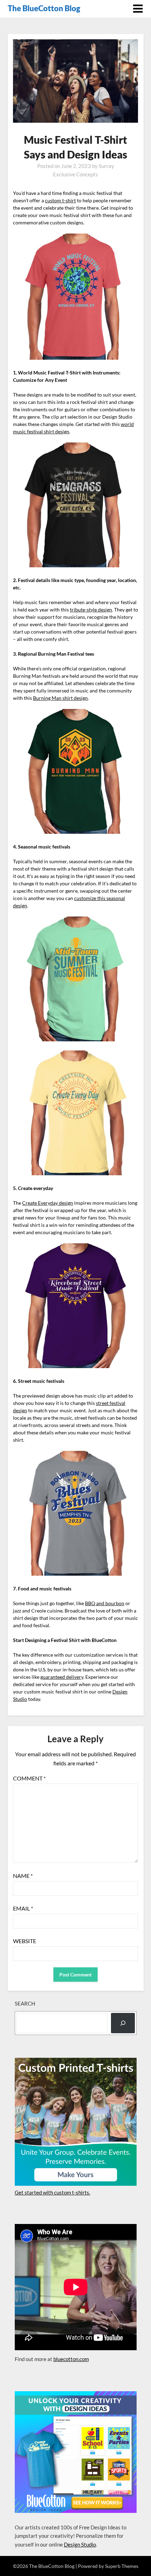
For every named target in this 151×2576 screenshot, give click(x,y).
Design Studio (80, 2544)
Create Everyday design (48, 1203)
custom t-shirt (60, 200)
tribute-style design (91, 610)
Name (23, 1876)
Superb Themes (122, 2566)
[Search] (123, 2023)
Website (25, 1941)
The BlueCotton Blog (44, 8)
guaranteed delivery (62, 1677)
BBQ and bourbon (105, 1603)
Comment (29, 1778)
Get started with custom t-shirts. (52, 2192)
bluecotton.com (71, 2359)
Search (25, 2003)
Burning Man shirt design (60, 698)
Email (23, 1908)
